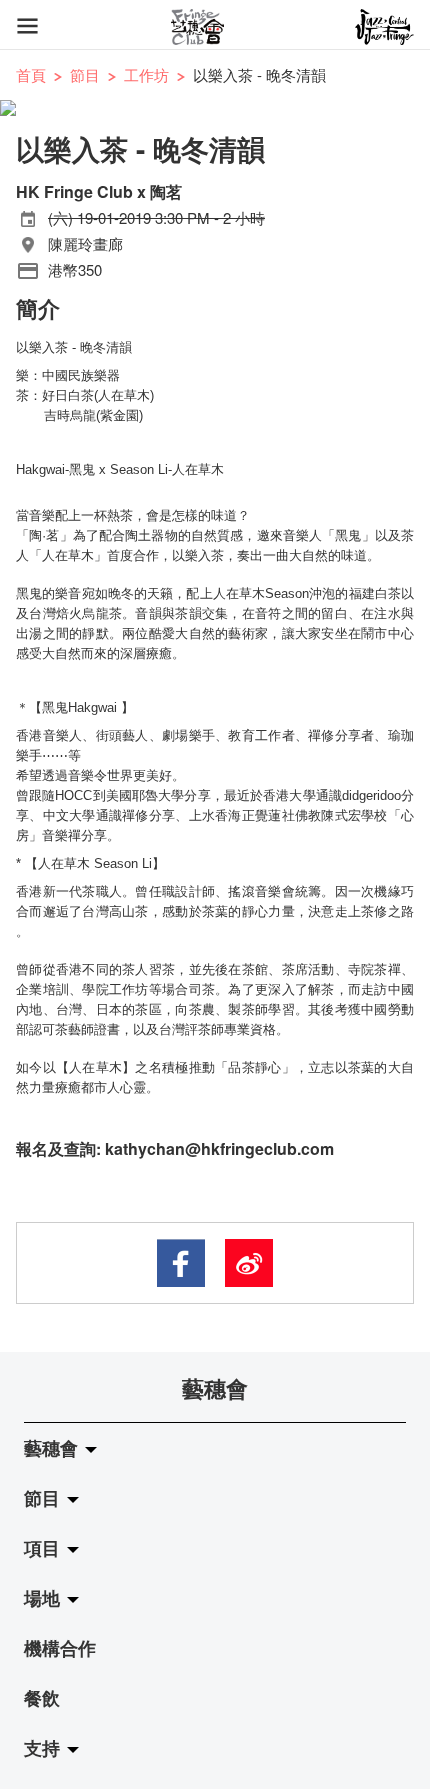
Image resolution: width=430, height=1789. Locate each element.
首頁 (31, 74)
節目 (85, 74)
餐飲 (42, 1698)
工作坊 (146, 74)
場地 (44, 1598)
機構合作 (60, 1648)
